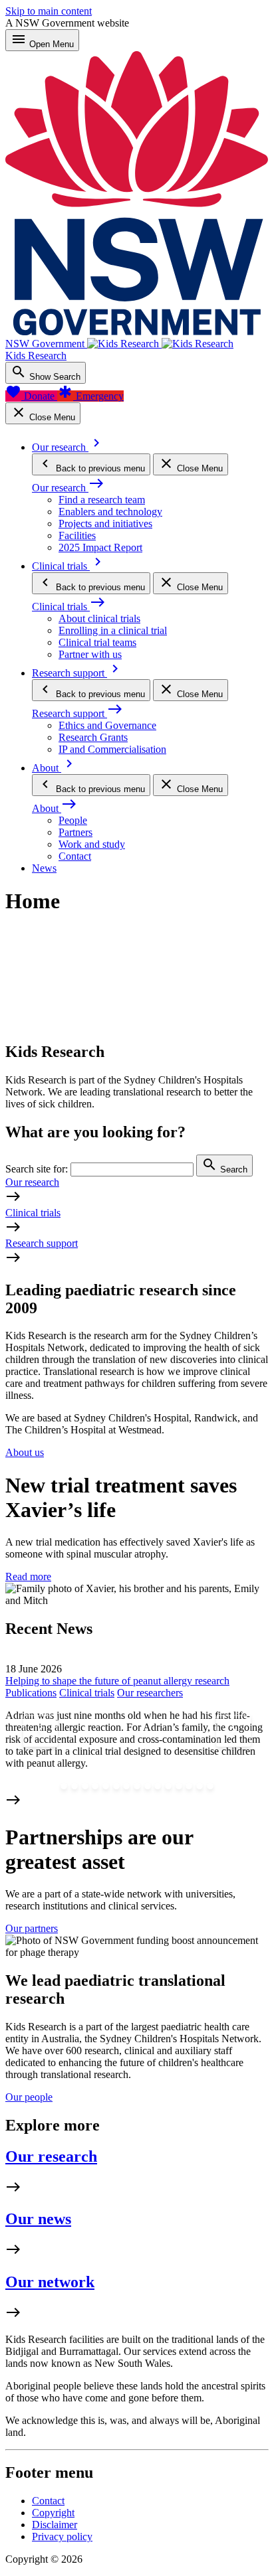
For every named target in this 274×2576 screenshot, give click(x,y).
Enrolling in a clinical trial (113, 630)
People (73, 820)
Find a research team (102, 500)
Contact (75, 856)
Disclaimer (55, 2525)
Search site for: (37, 1169)
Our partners (32, 1928)
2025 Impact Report (100, 547)
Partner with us (90, 654)
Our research (32, 1182)
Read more (28, 1576)
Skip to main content (49, 11)
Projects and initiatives (105, 523)
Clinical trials (33, 1213)
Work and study (92, 844)
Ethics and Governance (107, 725)
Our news (38, 2219)
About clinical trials (99, 618)
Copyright (53, 2513)
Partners (75, 832)
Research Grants (93, 737)
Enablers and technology (110, 512)
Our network (50, 2282)
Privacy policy (62, 2536)
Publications (31, 1693)
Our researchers (150, 1693)
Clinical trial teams (97, 642)
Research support (42, 1243)
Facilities (77, 535)
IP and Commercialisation (112, 749)
